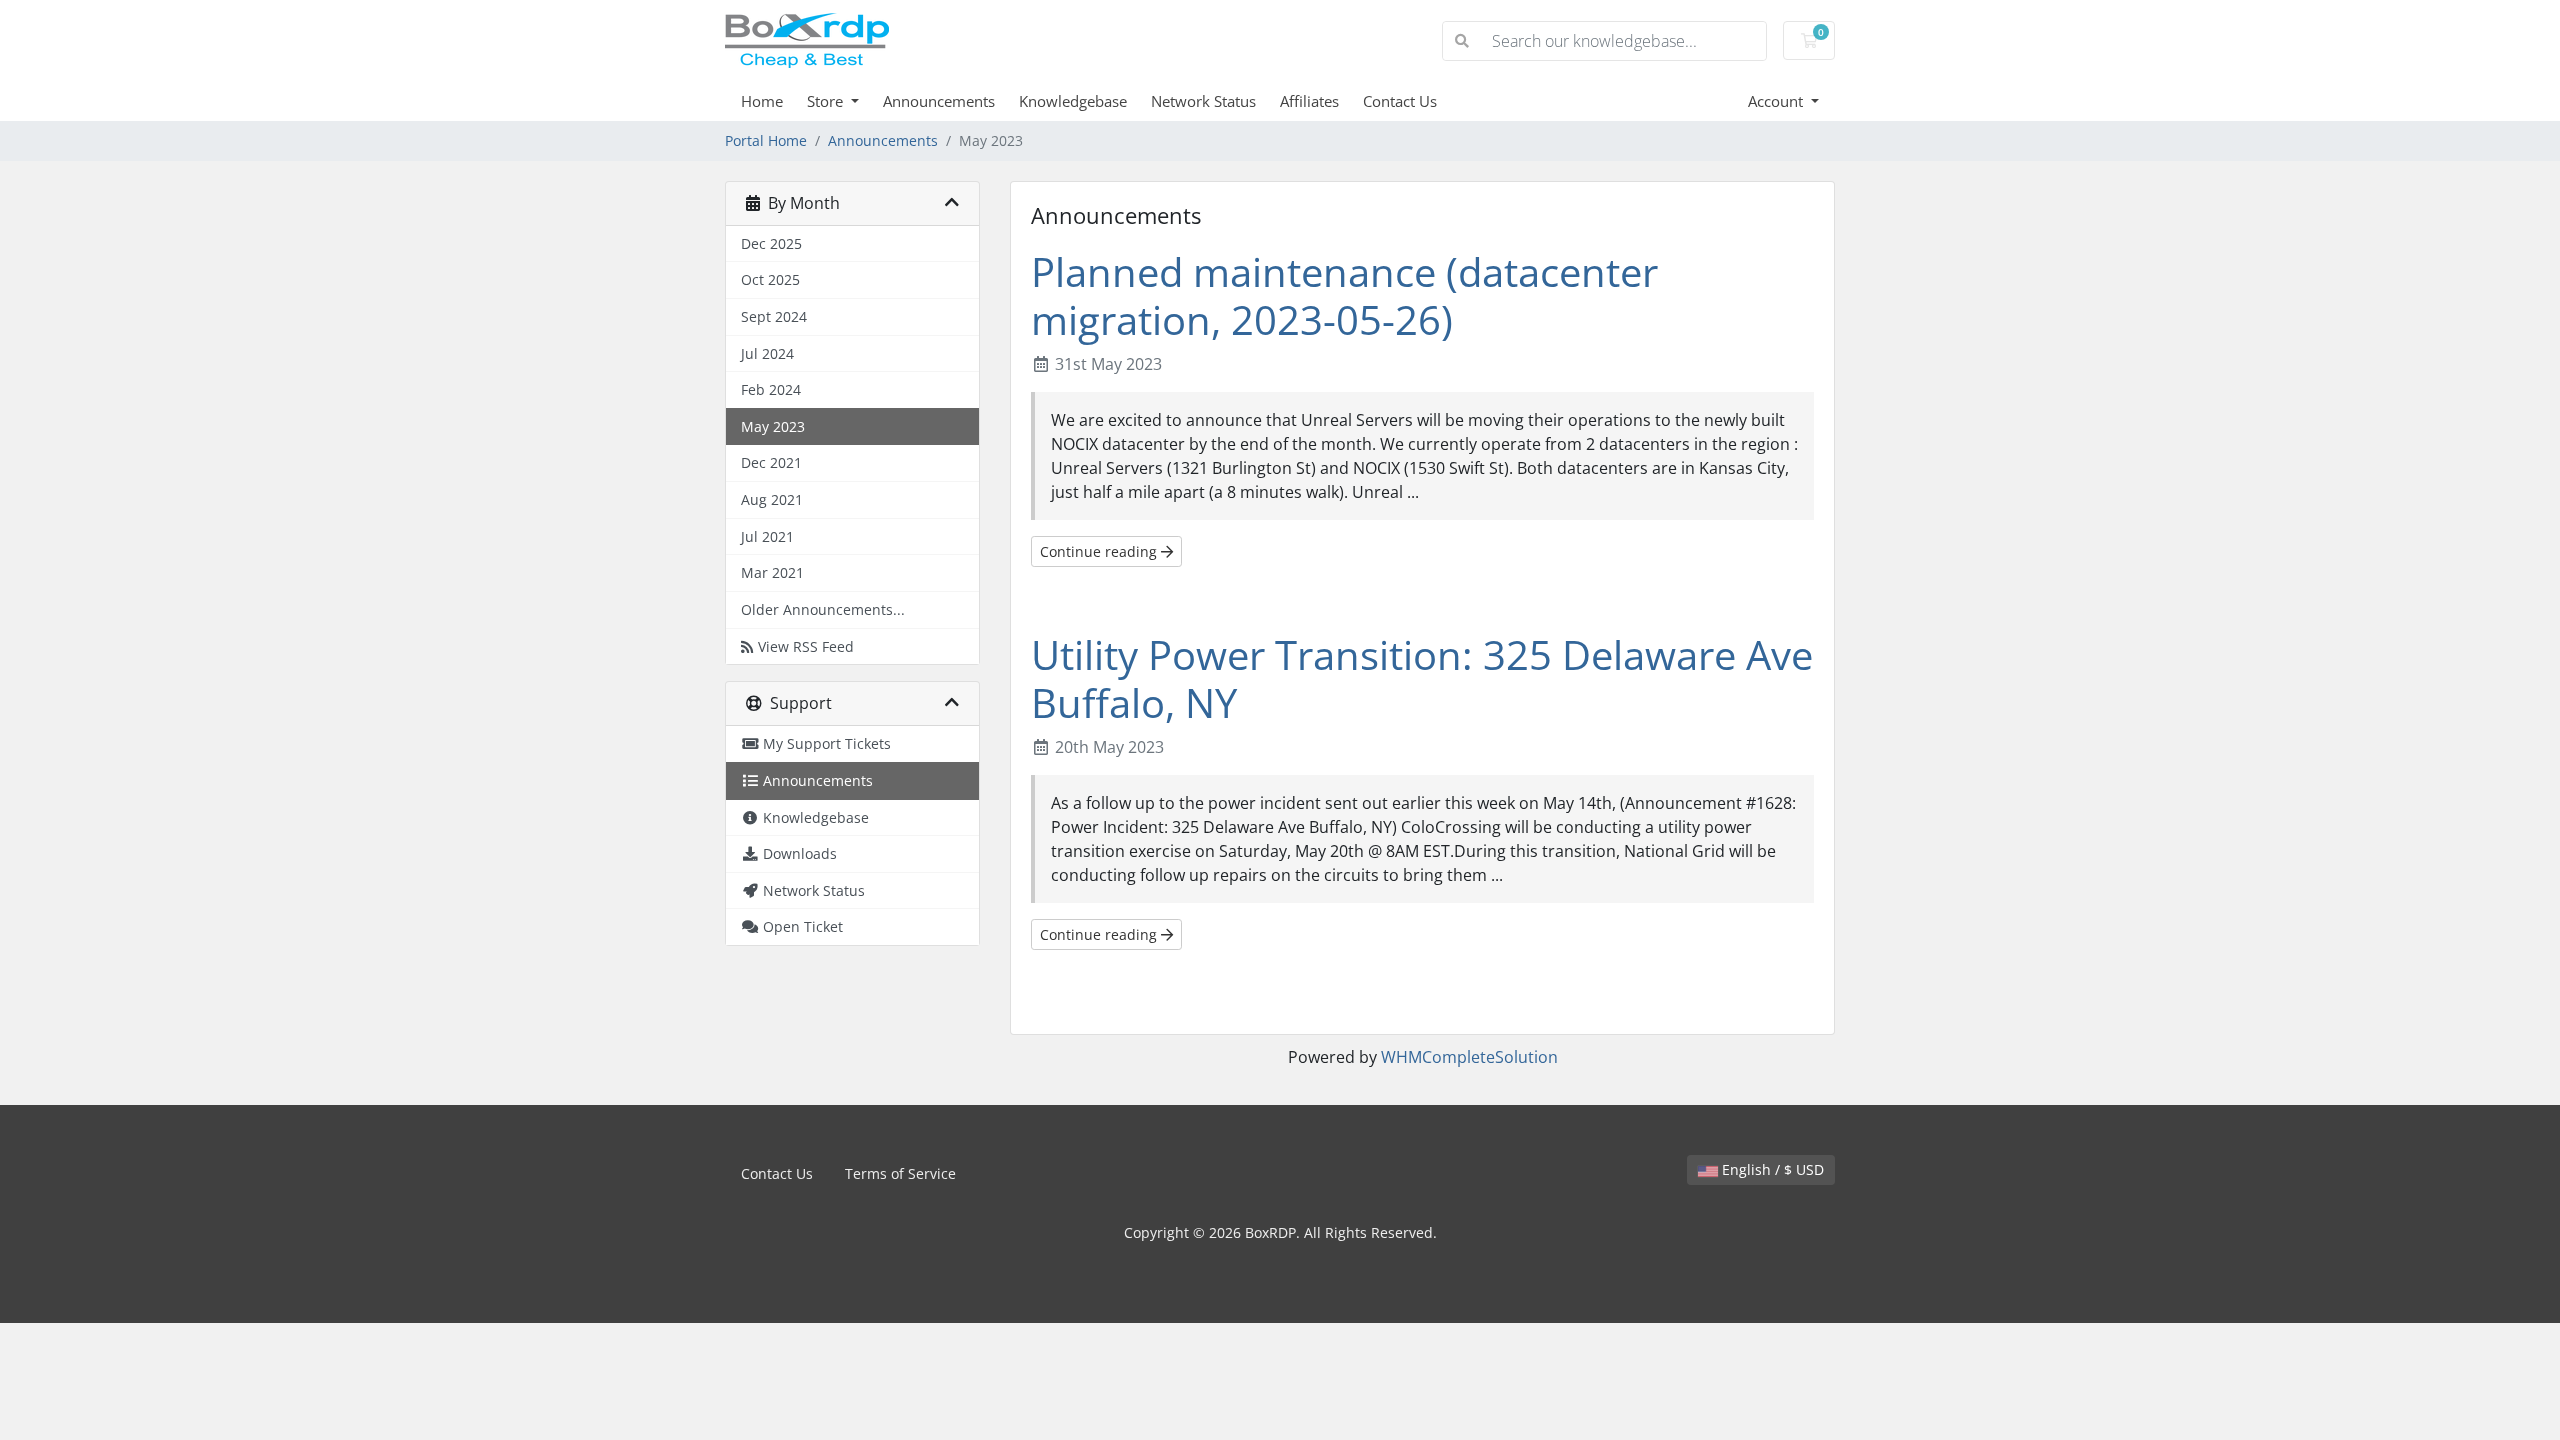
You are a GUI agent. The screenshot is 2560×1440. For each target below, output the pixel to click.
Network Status (1203, 101)
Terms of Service (900, 1173)
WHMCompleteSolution (1469, 1057)
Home (762, 101)
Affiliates (1309, 101)
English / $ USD (1771, 1169)
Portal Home (766, 140)
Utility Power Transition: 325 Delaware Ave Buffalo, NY (1422, 678)
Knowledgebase (1073, 101)
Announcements (939, 101)
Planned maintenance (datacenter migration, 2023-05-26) (1344, 295)
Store (827, 101)
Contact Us (1400, 101)
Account (1777, 101)
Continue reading (1100, 551)
